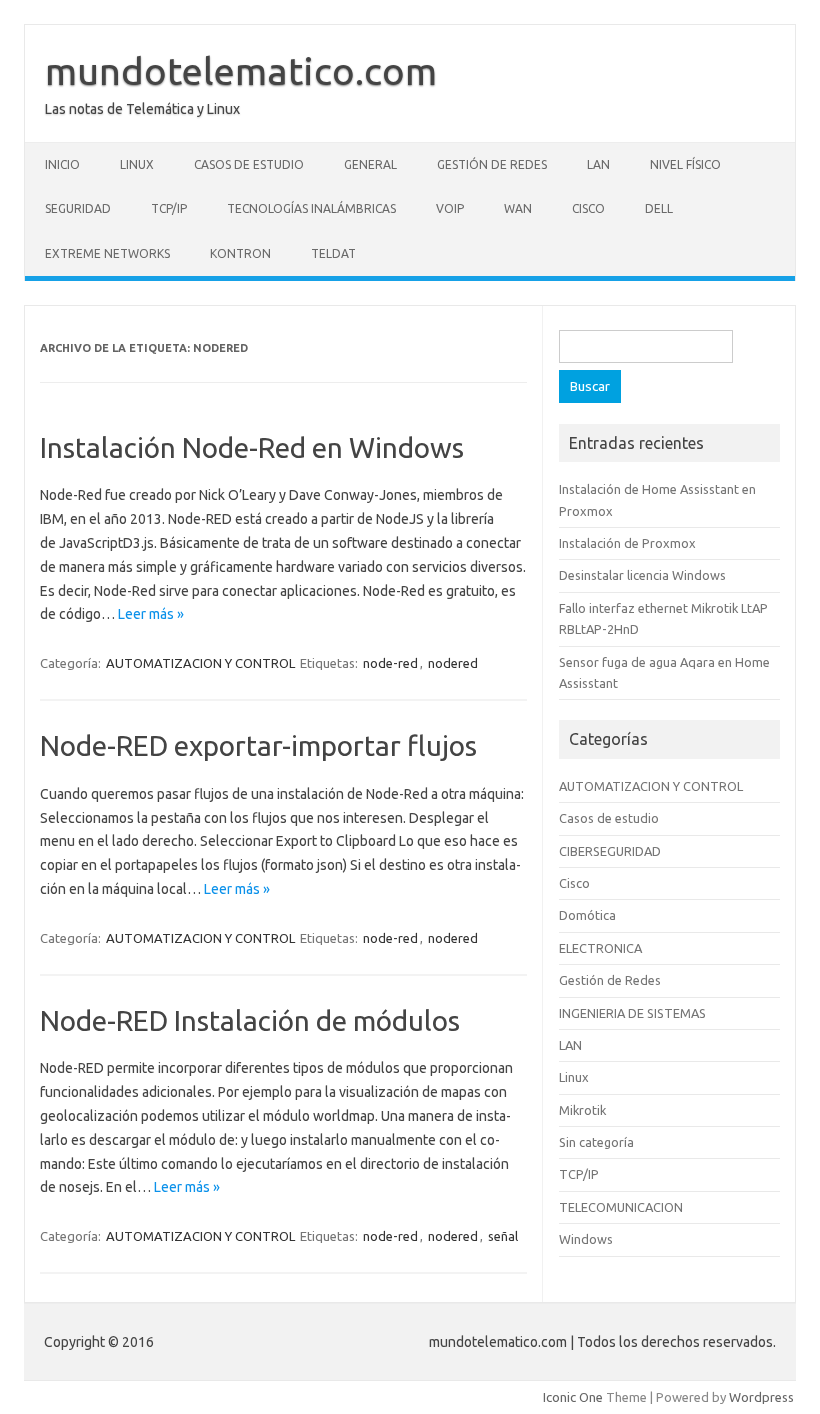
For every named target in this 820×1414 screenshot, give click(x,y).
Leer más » (151, 614)
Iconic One (573, 1397)
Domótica (587, 915)
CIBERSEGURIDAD (610, 851)
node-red (390, 663)
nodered (453, 663)
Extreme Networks (107, 253)
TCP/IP (169, 208)
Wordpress (761, 1397)
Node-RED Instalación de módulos (250, 1020)
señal (503, 1236)
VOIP (450, 208)
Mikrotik (582, 1110)
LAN (598, 164)
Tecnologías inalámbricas (311, 208)
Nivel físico (685, 164)
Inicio (62, 164)
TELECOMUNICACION (621, 1207)
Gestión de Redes (492, 164)
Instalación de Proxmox (627, 543)
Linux (137, 164)
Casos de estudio (249, 164)
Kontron (240, 253)
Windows (586, 1239)
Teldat (333, 253)
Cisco (588, 208)
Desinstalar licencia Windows (642, 575)
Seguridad (78, 208)
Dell (659, 208)
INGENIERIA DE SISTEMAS (632, 1013)
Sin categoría (596, 1142)
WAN (518, 208)
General (370, 164)
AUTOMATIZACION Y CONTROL (200, 663)
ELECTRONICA (600, 948)
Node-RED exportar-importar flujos (258, 745)
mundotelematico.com (241, 71)
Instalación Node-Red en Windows (252, 447)
